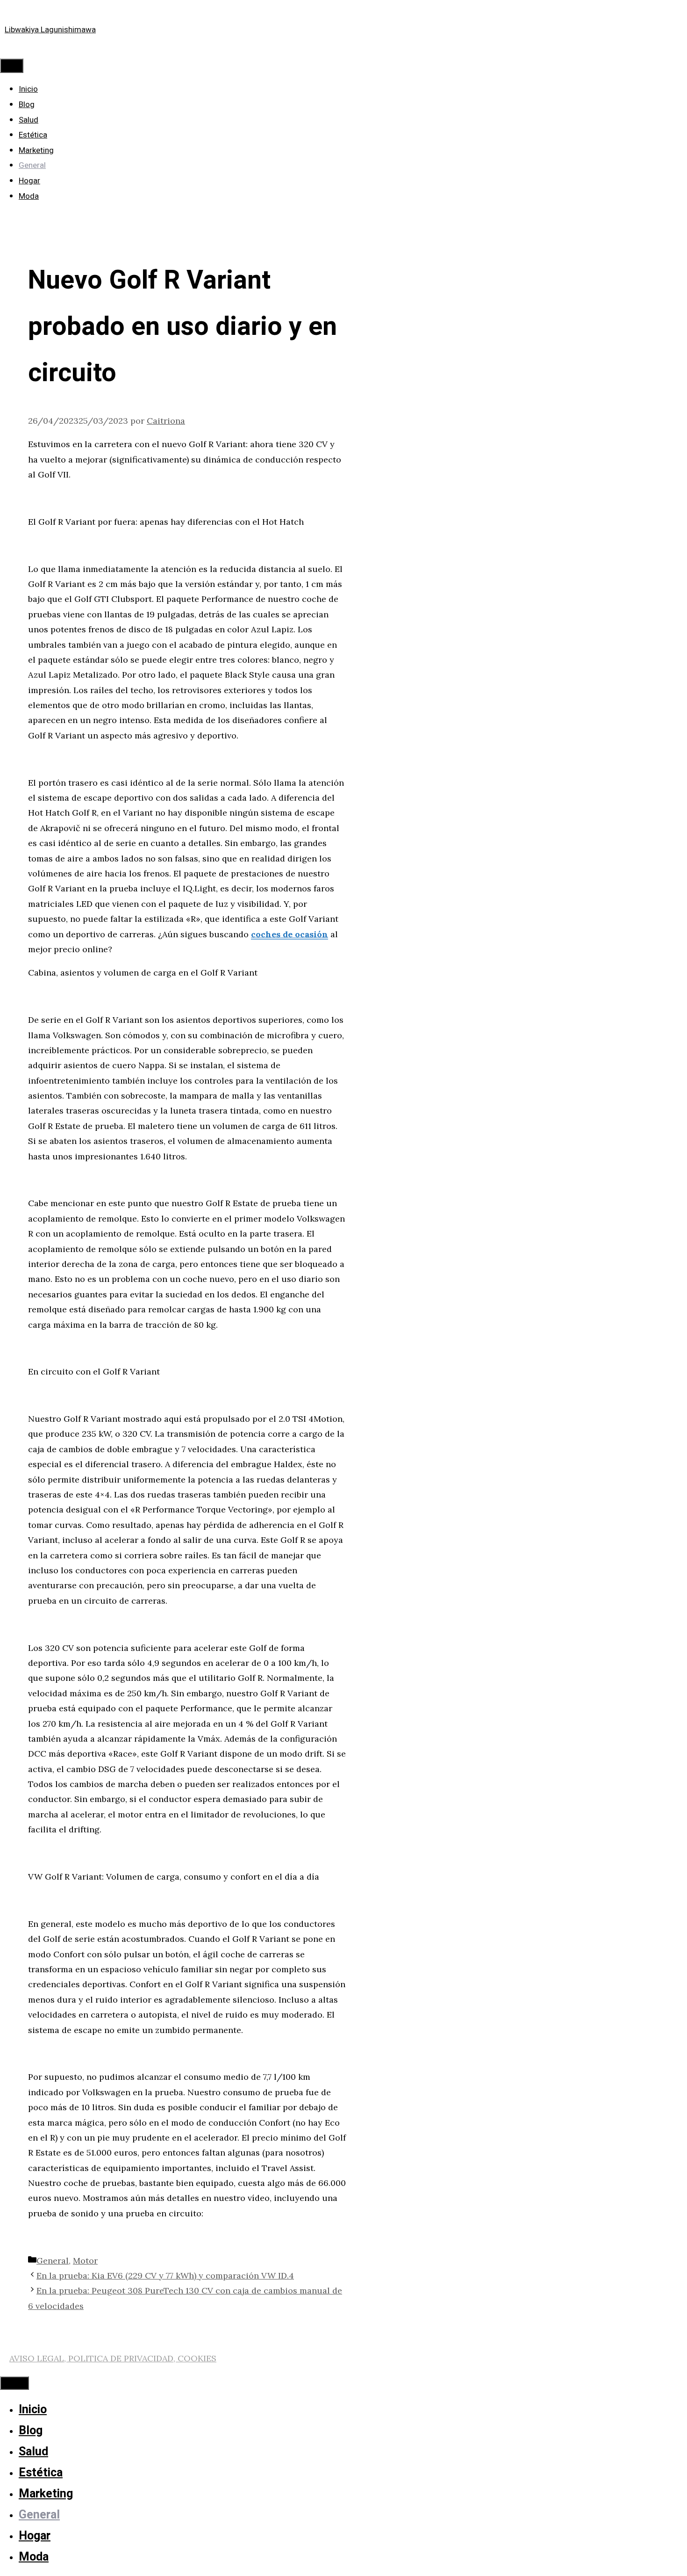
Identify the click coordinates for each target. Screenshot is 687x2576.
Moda (29, 196)
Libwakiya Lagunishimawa (50, 30)
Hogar (29, 181)
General (32, 165)
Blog (27, 105)
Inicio (28, 89)
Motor (85, 2261)
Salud (29, 120)
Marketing (36, 150)
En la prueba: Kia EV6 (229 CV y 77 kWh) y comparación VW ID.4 (165, 2276)
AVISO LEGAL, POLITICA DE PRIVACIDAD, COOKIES (113, 2358)
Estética (33, 135)
